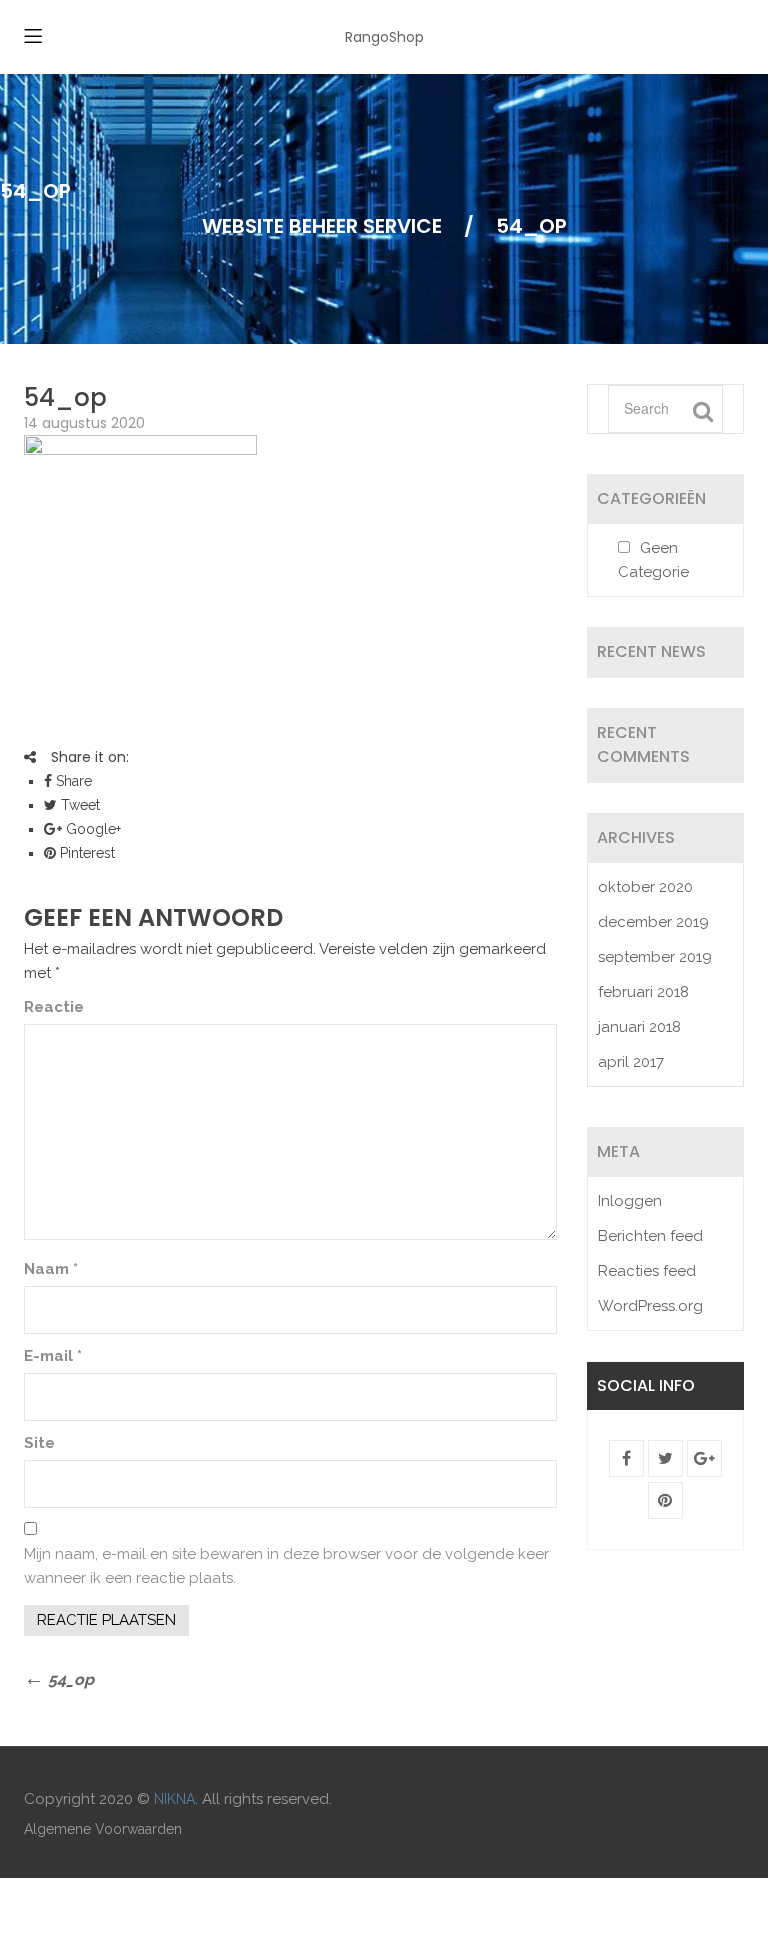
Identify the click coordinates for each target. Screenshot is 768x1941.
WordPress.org (650, 1306)
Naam (51, 1269)
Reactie (54, 1007)
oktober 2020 (645, 887)
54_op (65, 397)
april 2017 (631, 1062)
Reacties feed (647, 1271)
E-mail (53, 1356)
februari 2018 (643, 992)
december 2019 (653, 922)
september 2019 (655, 957)
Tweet (78, 805)
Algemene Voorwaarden (103, 1829)
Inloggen (630, 1201)
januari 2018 (639, 1027)
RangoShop (384, 37)
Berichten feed (650, 1236)
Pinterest (85, 853)
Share (72, 781)
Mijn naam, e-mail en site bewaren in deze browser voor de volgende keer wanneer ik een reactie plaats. (286, 1566)
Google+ (91, 829)
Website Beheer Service (322, 226)
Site (39, 1443)
